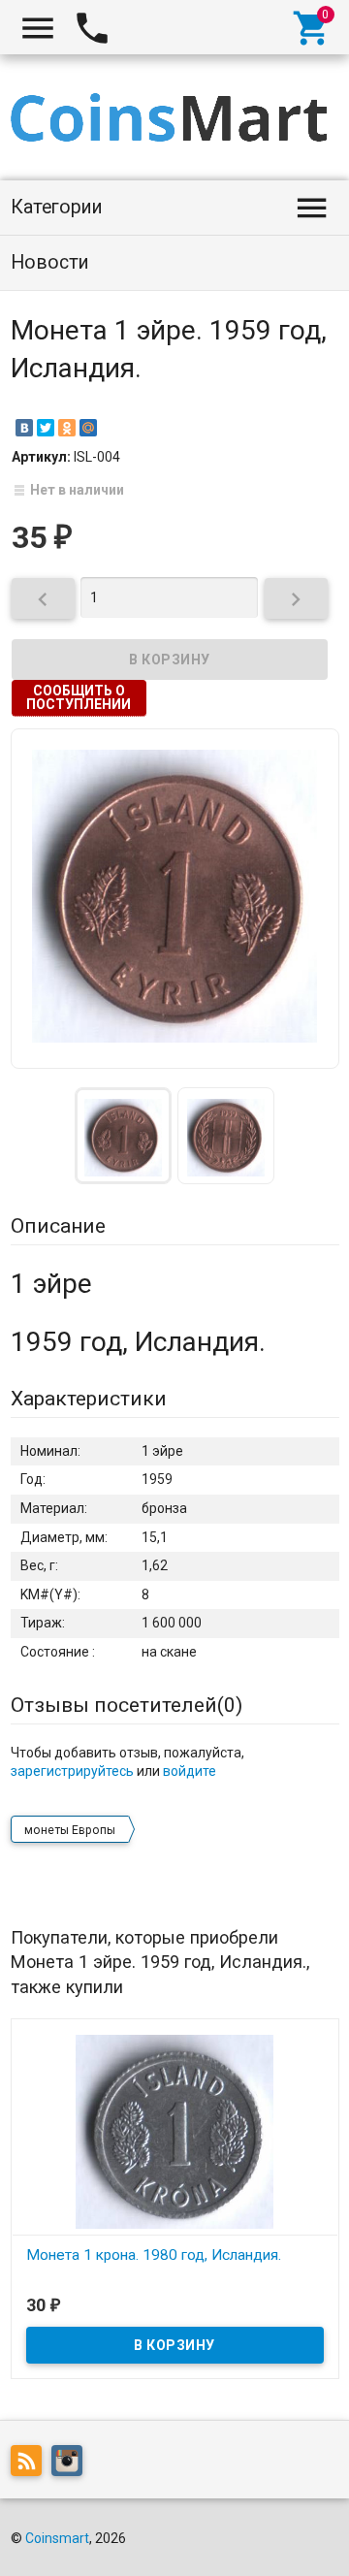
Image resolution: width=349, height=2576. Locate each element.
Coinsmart (57, 2538)
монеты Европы (70, 1830)
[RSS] (31, 2464)
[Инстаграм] (72, 2464)
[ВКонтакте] (24, 428)
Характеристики (89, 1399)
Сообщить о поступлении (79, 697)
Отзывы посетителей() (127, 1705)
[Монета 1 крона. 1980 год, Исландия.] (175, 2131)
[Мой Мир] (88, 428)
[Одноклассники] (67, 428)
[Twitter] (46, 428)
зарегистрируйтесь (72, 1771)
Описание (58, 1226)
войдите (190, 1771)
